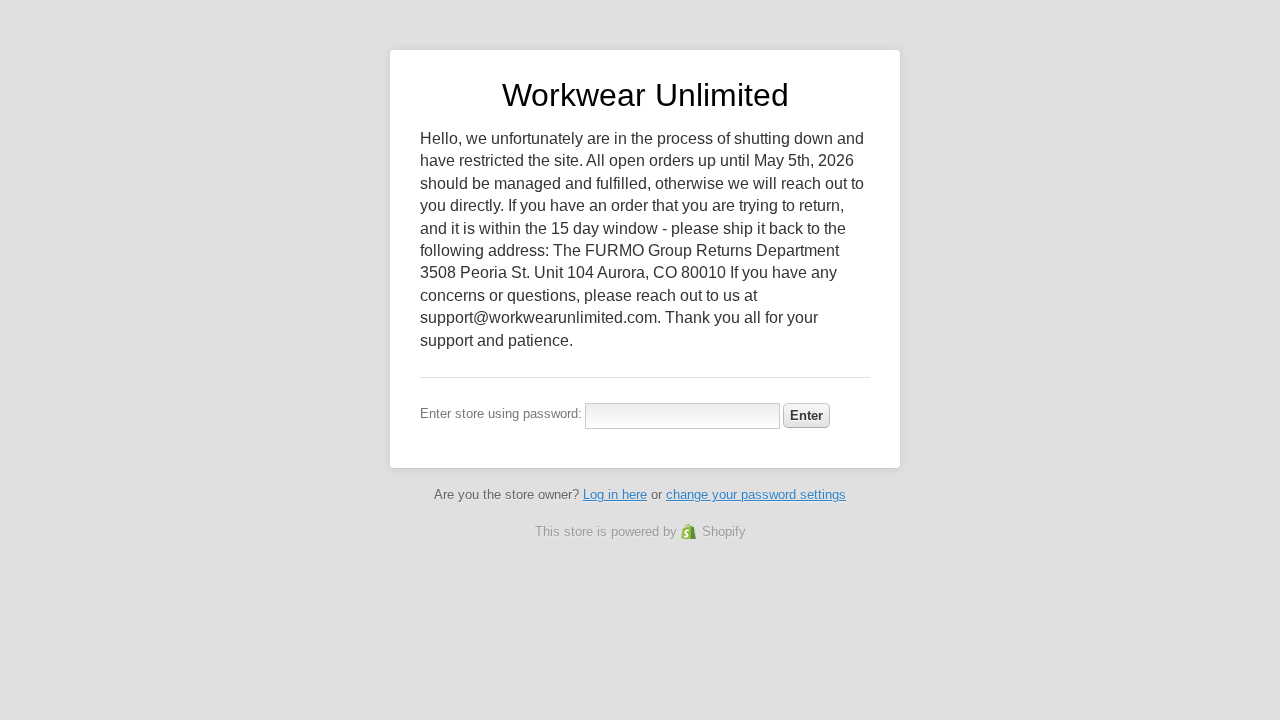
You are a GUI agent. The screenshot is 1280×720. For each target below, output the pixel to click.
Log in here (615, 494)
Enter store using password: (501, 413)
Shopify (724, 531)
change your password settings (756, 494)
